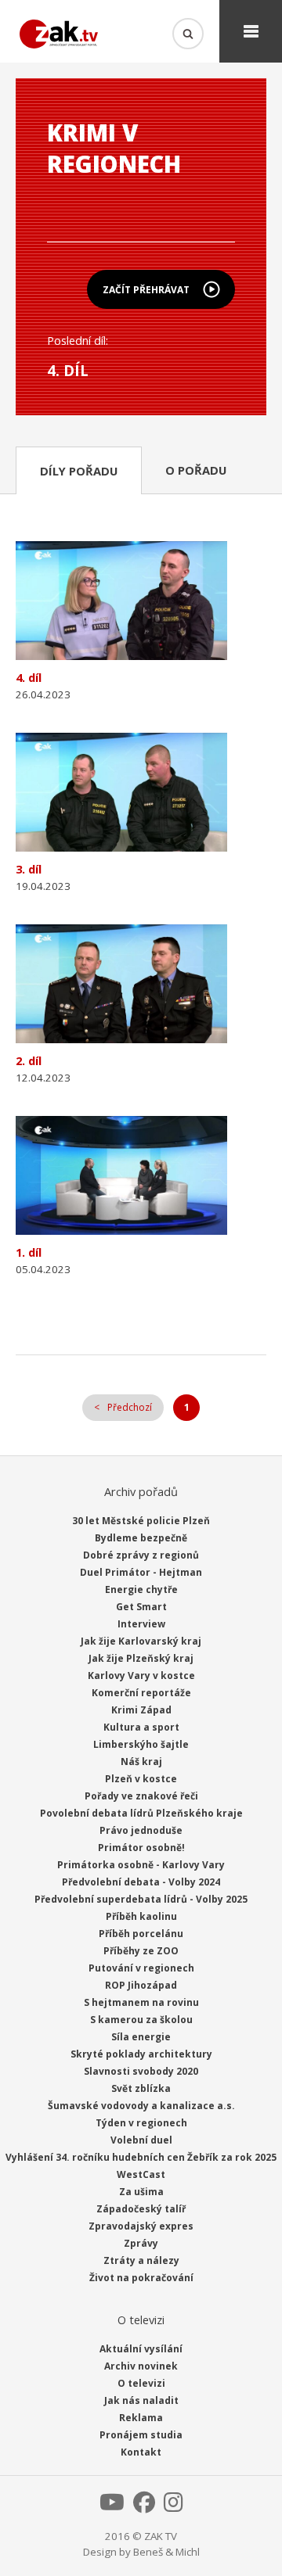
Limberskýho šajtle (141, 1744)
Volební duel (141, 2140)
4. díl (68, 370)
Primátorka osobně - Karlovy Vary (141, 1865)
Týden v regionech (141, 2123)
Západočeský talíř (141, 2209)
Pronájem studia (141, 2435)
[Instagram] (174, 2506)
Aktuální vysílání (141, 2349)
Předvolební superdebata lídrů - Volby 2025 (141, 1899)
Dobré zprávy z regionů (141, 1555)
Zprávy (141, 2243)
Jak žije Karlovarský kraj (141, 1641)
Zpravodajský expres (141, 2226)
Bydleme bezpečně (141, 1538)
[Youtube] (112, 2506)
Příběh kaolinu (141, 1916)
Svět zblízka (141, 2088)
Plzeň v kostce (141, 1779)
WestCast (141, 2174)
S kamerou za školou (141, 2020)
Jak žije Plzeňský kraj (141, 1658)
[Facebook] (144, 2506)
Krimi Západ (141, 1710)
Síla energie (141, 2037)
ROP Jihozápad (141, 1985)
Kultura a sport (141, 1727)
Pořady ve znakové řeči (141, 1796)
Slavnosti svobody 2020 (141, 2071)
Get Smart (141, 1607)
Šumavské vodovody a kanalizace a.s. (141, 2106)
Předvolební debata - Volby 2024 (141, 1882)
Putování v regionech (141, 1968)
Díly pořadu (79, 471)
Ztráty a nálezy (141, 2260)
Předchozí (130, 1407)
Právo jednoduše (141, 1830)
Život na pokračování (141, 2278)
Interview (141, 1624)
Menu (251, 31)
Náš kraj (141, 1762)
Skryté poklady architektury (141, 2054)
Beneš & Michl (166, 2552)
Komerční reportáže (141, 1693)
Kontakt (141, 2452)
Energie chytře (141, 1589)
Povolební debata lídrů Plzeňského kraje (141, 1813)
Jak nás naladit (141, 2400)
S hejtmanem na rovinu (141, 2002)
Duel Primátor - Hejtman (141, 1572)
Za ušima (141, 2192)
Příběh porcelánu (141, 1934)
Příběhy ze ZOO (141, 1951)
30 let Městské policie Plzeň (141, 1521)
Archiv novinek (141, 2366)
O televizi (141, 2383)
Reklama (141, 2418)
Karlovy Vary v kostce (141, 1675)
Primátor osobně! (141, 1848)
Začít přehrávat (146, 290)
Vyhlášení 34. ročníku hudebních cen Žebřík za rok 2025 (141, 2157)
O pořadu (196, 470)
